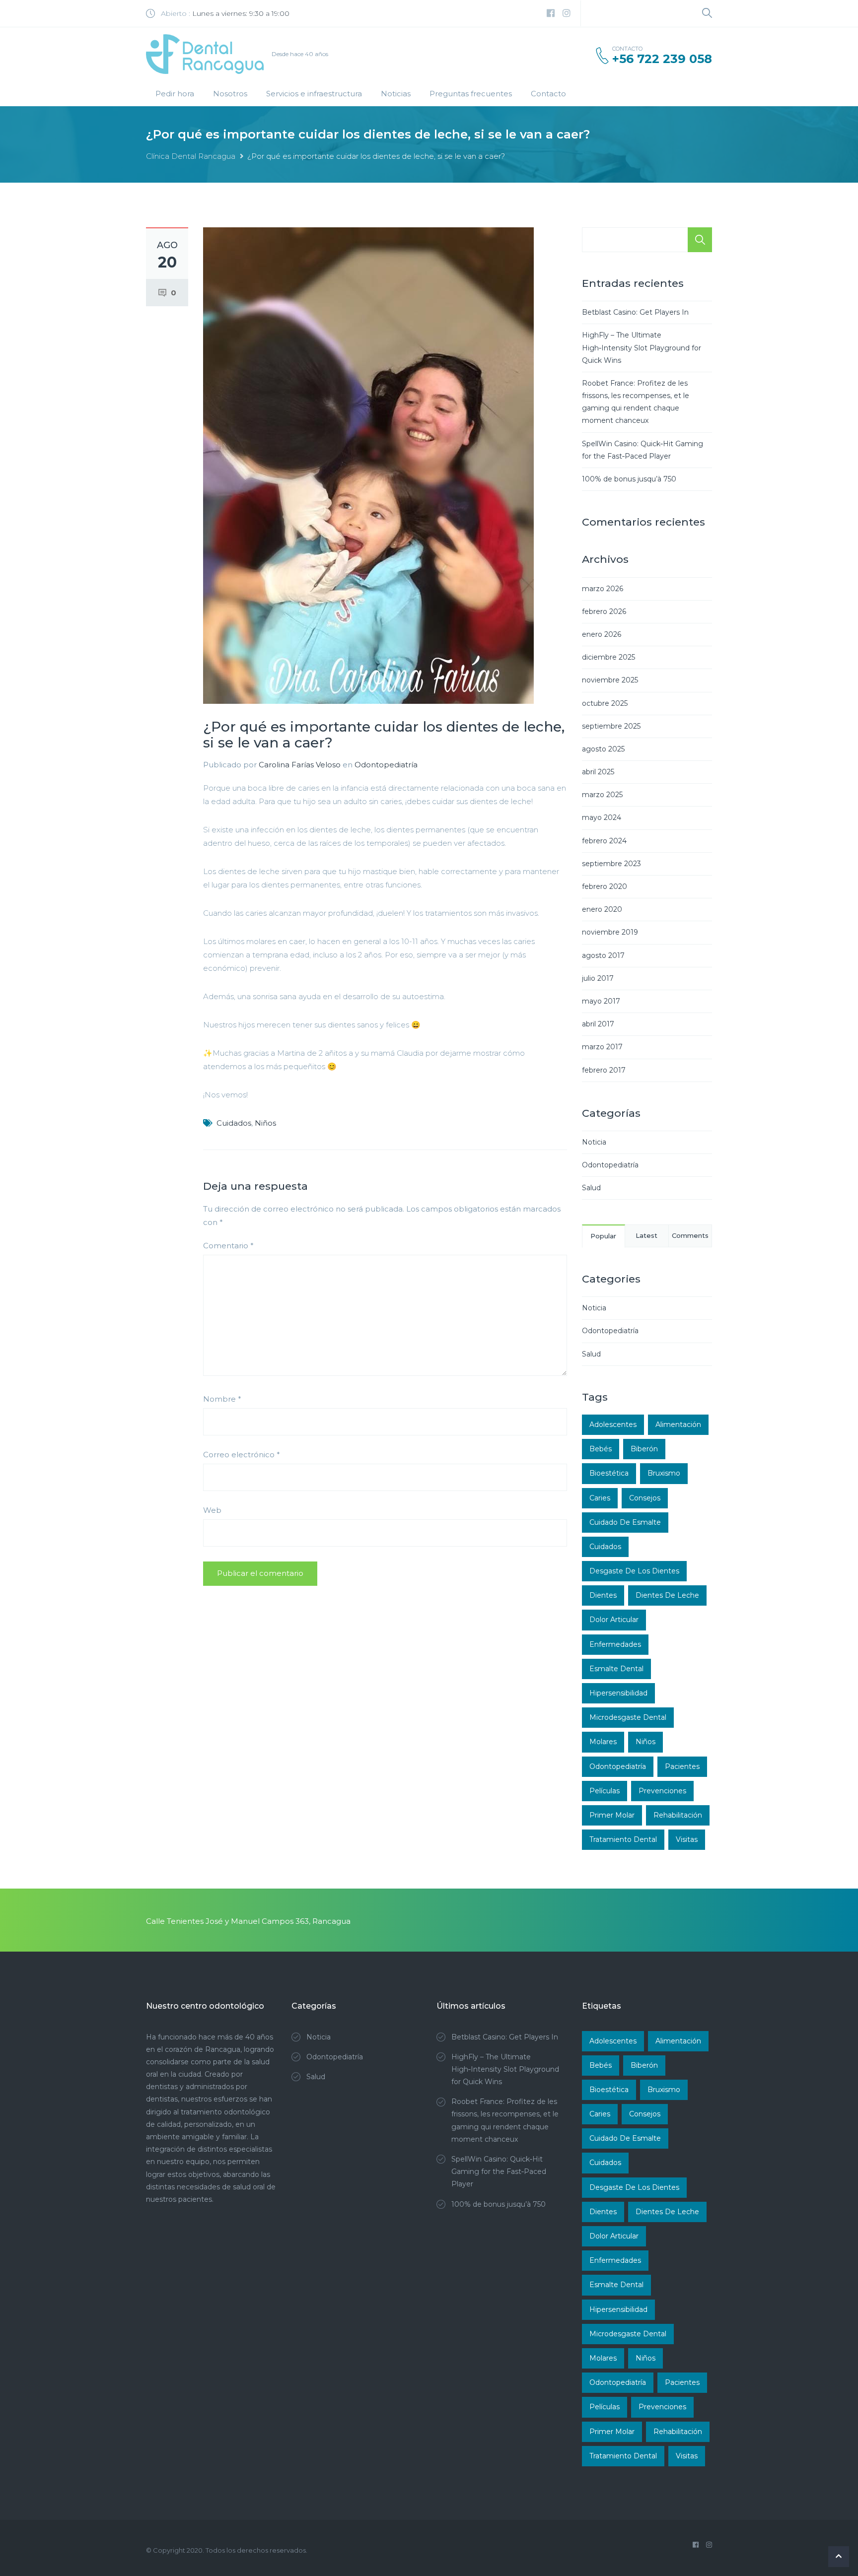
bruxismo (664, 1473)
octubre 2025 (605, 703)
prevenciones (662, 1791)
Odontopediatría (386, 765)
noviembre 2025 (610, 680)
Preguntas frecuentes (471, 94)
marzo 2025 (602, 795)
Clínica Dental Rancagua (191, 156)
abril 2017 (598, 1024)
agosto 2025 (603, 749)
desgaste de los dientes (634, 1571)
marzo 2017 (602, 1047)
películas (605, 1791)
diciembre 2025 (608, 657)
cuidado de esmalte (625, 1522)
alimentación (678, 1424)
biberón (644, 1449)
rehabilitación (678, 1815)
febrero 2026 (604, 611)
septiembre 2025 (611, 726)
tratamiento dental (623, 1839)
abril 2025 (598, 772)
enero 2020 (602, 909)
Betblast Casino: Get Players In (635, 312)
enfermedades (615, 1644)
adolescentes (613, 1424)
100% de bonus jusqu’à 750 (629, 479)
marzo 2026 (603, 589)
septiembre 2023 (611, 864)
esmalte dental (616, 1669)
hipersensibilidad (618, 1693)
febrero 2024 (604, 841)
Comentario (228, 1246)
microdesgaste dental (628, 1717)
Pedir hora (175, 94)
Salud (591, 1188)
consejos (645, 1498)
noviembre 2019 (610, 932)
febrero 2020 (605, 886)
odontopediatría (618, 1766)
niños (265, 1123)
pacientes (682, 1766)
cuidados (234, 1123)
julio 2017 (598, 978)
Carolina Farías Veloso (300, 765)
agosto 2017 (603, 955)
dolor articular (614, 1620)
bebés (601, 1449)
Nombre (222, 1399)
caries (600, 1498)
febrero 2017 (604, 1070)
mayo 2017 (601, 1001)
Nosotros (230, 94)
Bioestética (609, 1473)
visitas (687, 1839)
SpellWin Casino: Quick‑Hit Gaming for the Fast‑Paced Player (499, 2171)
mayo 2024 (602, 817)
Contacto (548, 94)
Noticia (594, 1142)
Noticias (396, 94)
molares (603, 1742)
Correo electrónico (242, 1455)
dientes (603, 1595)
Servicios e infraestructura (314, 94)
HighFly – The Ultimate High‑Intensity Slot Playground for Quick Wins (642, 347)
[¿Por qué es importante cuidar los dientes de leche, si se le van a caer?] (368, 465)
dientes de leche (667, 1595)
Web (212, 1510)
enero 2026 (602, 634)
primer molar (612, 1815)
